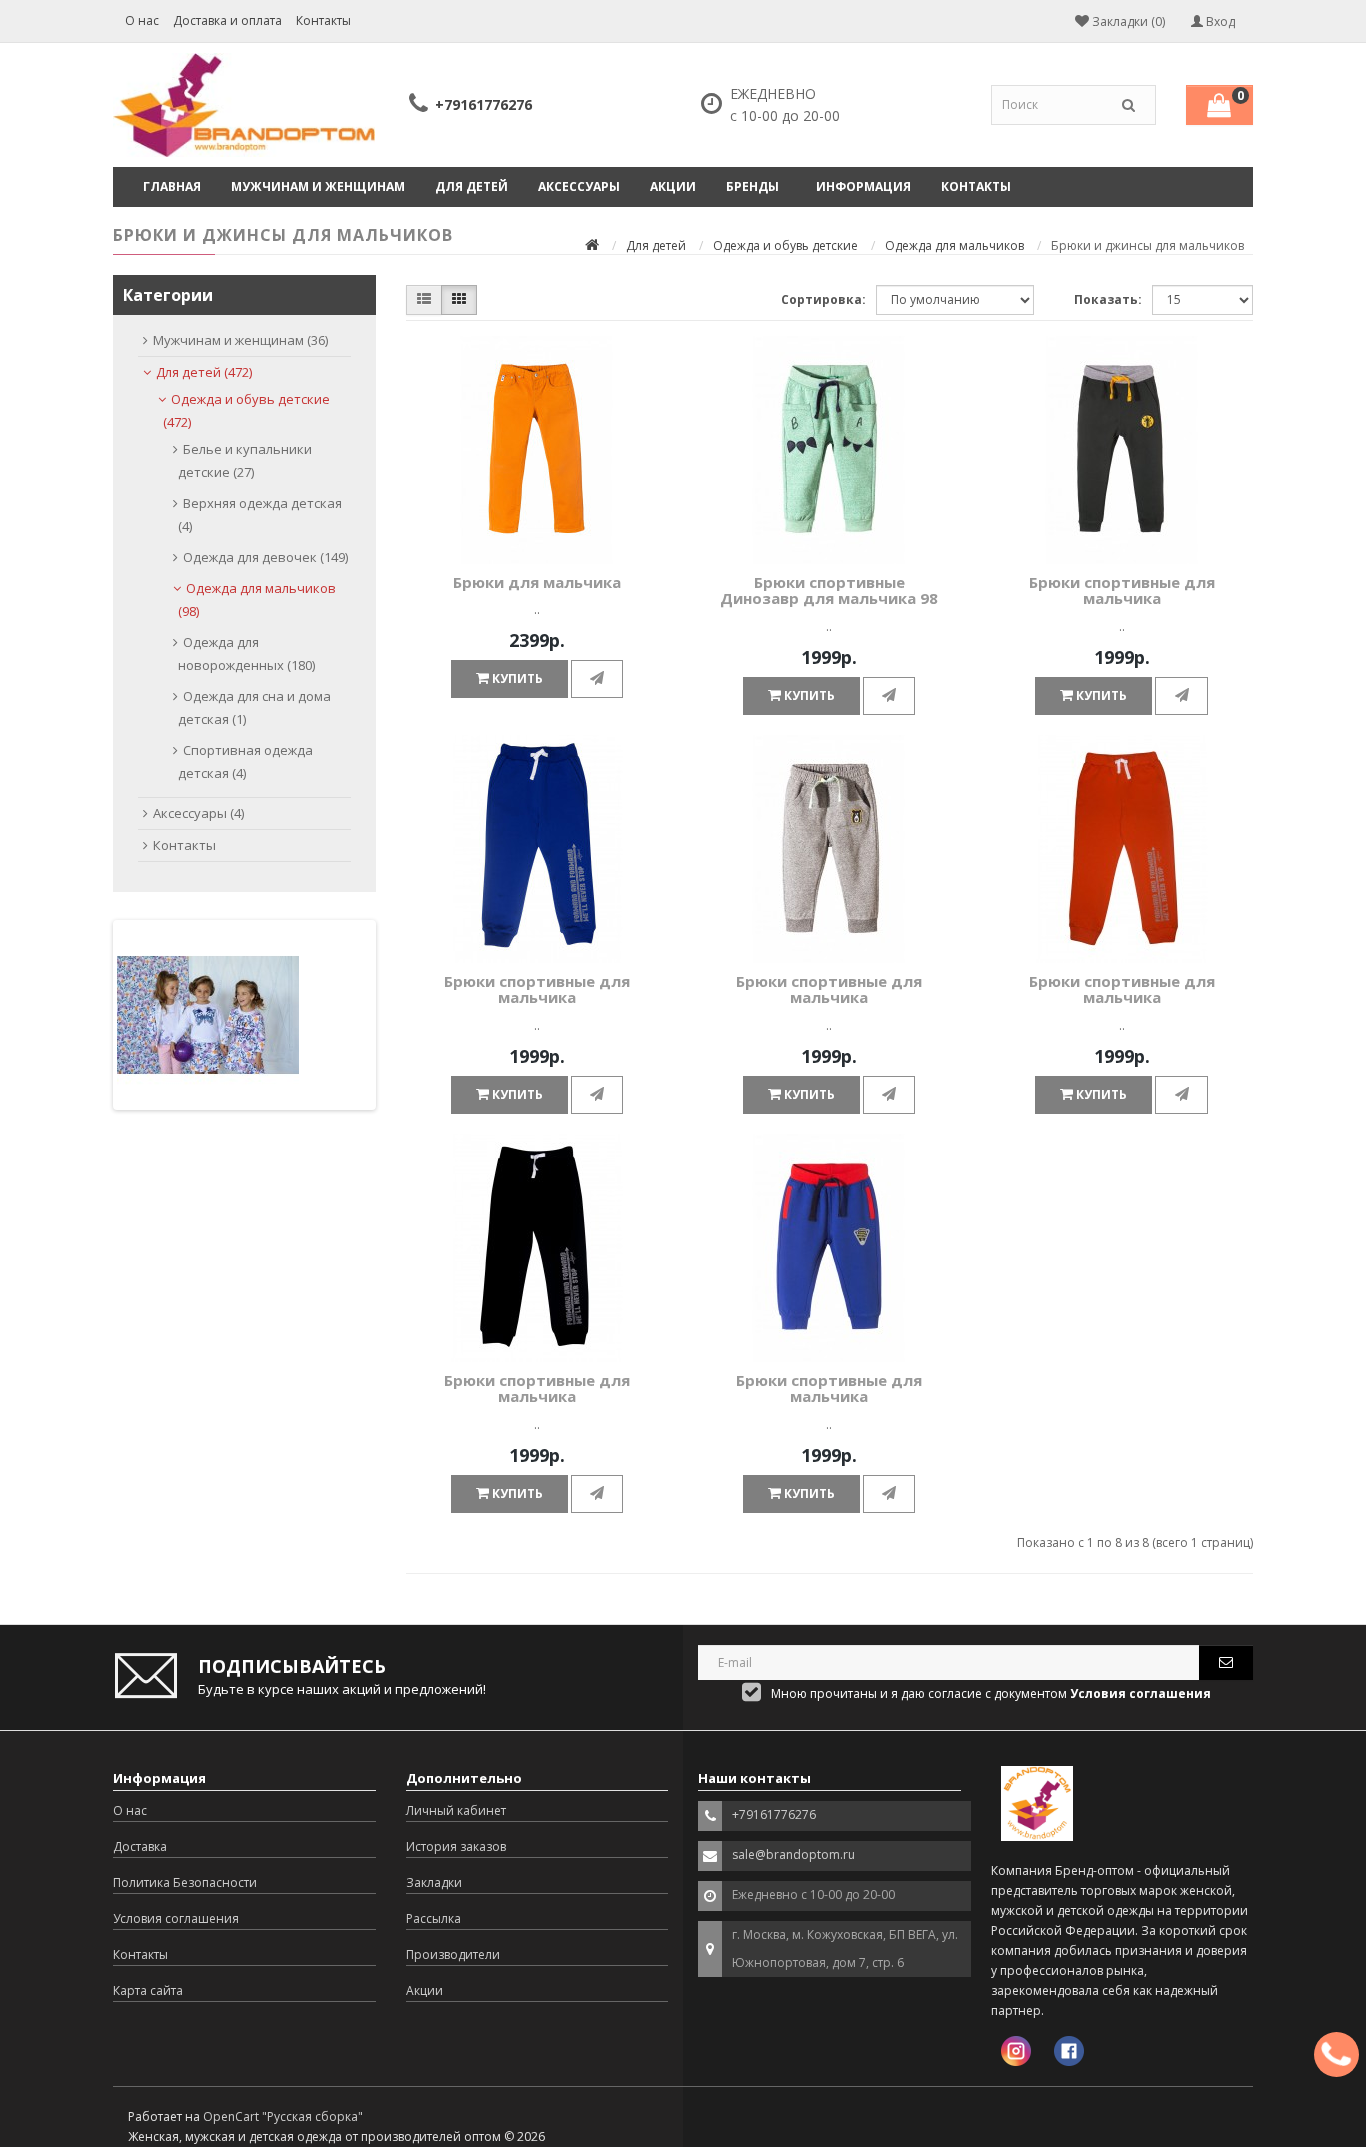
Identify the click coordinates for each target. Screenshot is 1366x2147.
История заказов (456, 1846)
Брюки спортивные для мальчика (1122, 590)
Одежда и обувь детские (785, 245)
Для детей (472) (204, 372)
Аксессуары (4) (198, 813)
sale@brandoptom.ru (793, 1854)
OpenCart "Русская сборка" (283, 2116)
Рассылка (433, 1918)
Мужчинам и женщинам (318, 186)
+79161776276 (483, 104)
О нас (142, 20)
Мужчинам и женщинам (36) (240, 340)
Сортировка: (823, 299)
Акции (673, 186)
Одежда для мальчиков (954, 245)
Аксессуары (579, 186)
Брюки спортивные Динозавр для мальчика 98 (829, 590)
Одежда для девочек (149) (265, 557)
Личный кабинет (456, 1810)
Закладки (434, 1882)
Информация (863, 186)
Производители (453, 1954)
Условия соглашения (176, 1918)
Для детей (471, 186)
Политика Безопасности (185, 1882)
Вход (1219, 21)
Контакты (323, 20)
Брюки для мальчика (537, 582)
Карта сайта (148, 1990)
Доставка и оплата (227, 20)
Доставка (140, 1846)
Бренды (752, 186)
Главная (172, 186)
